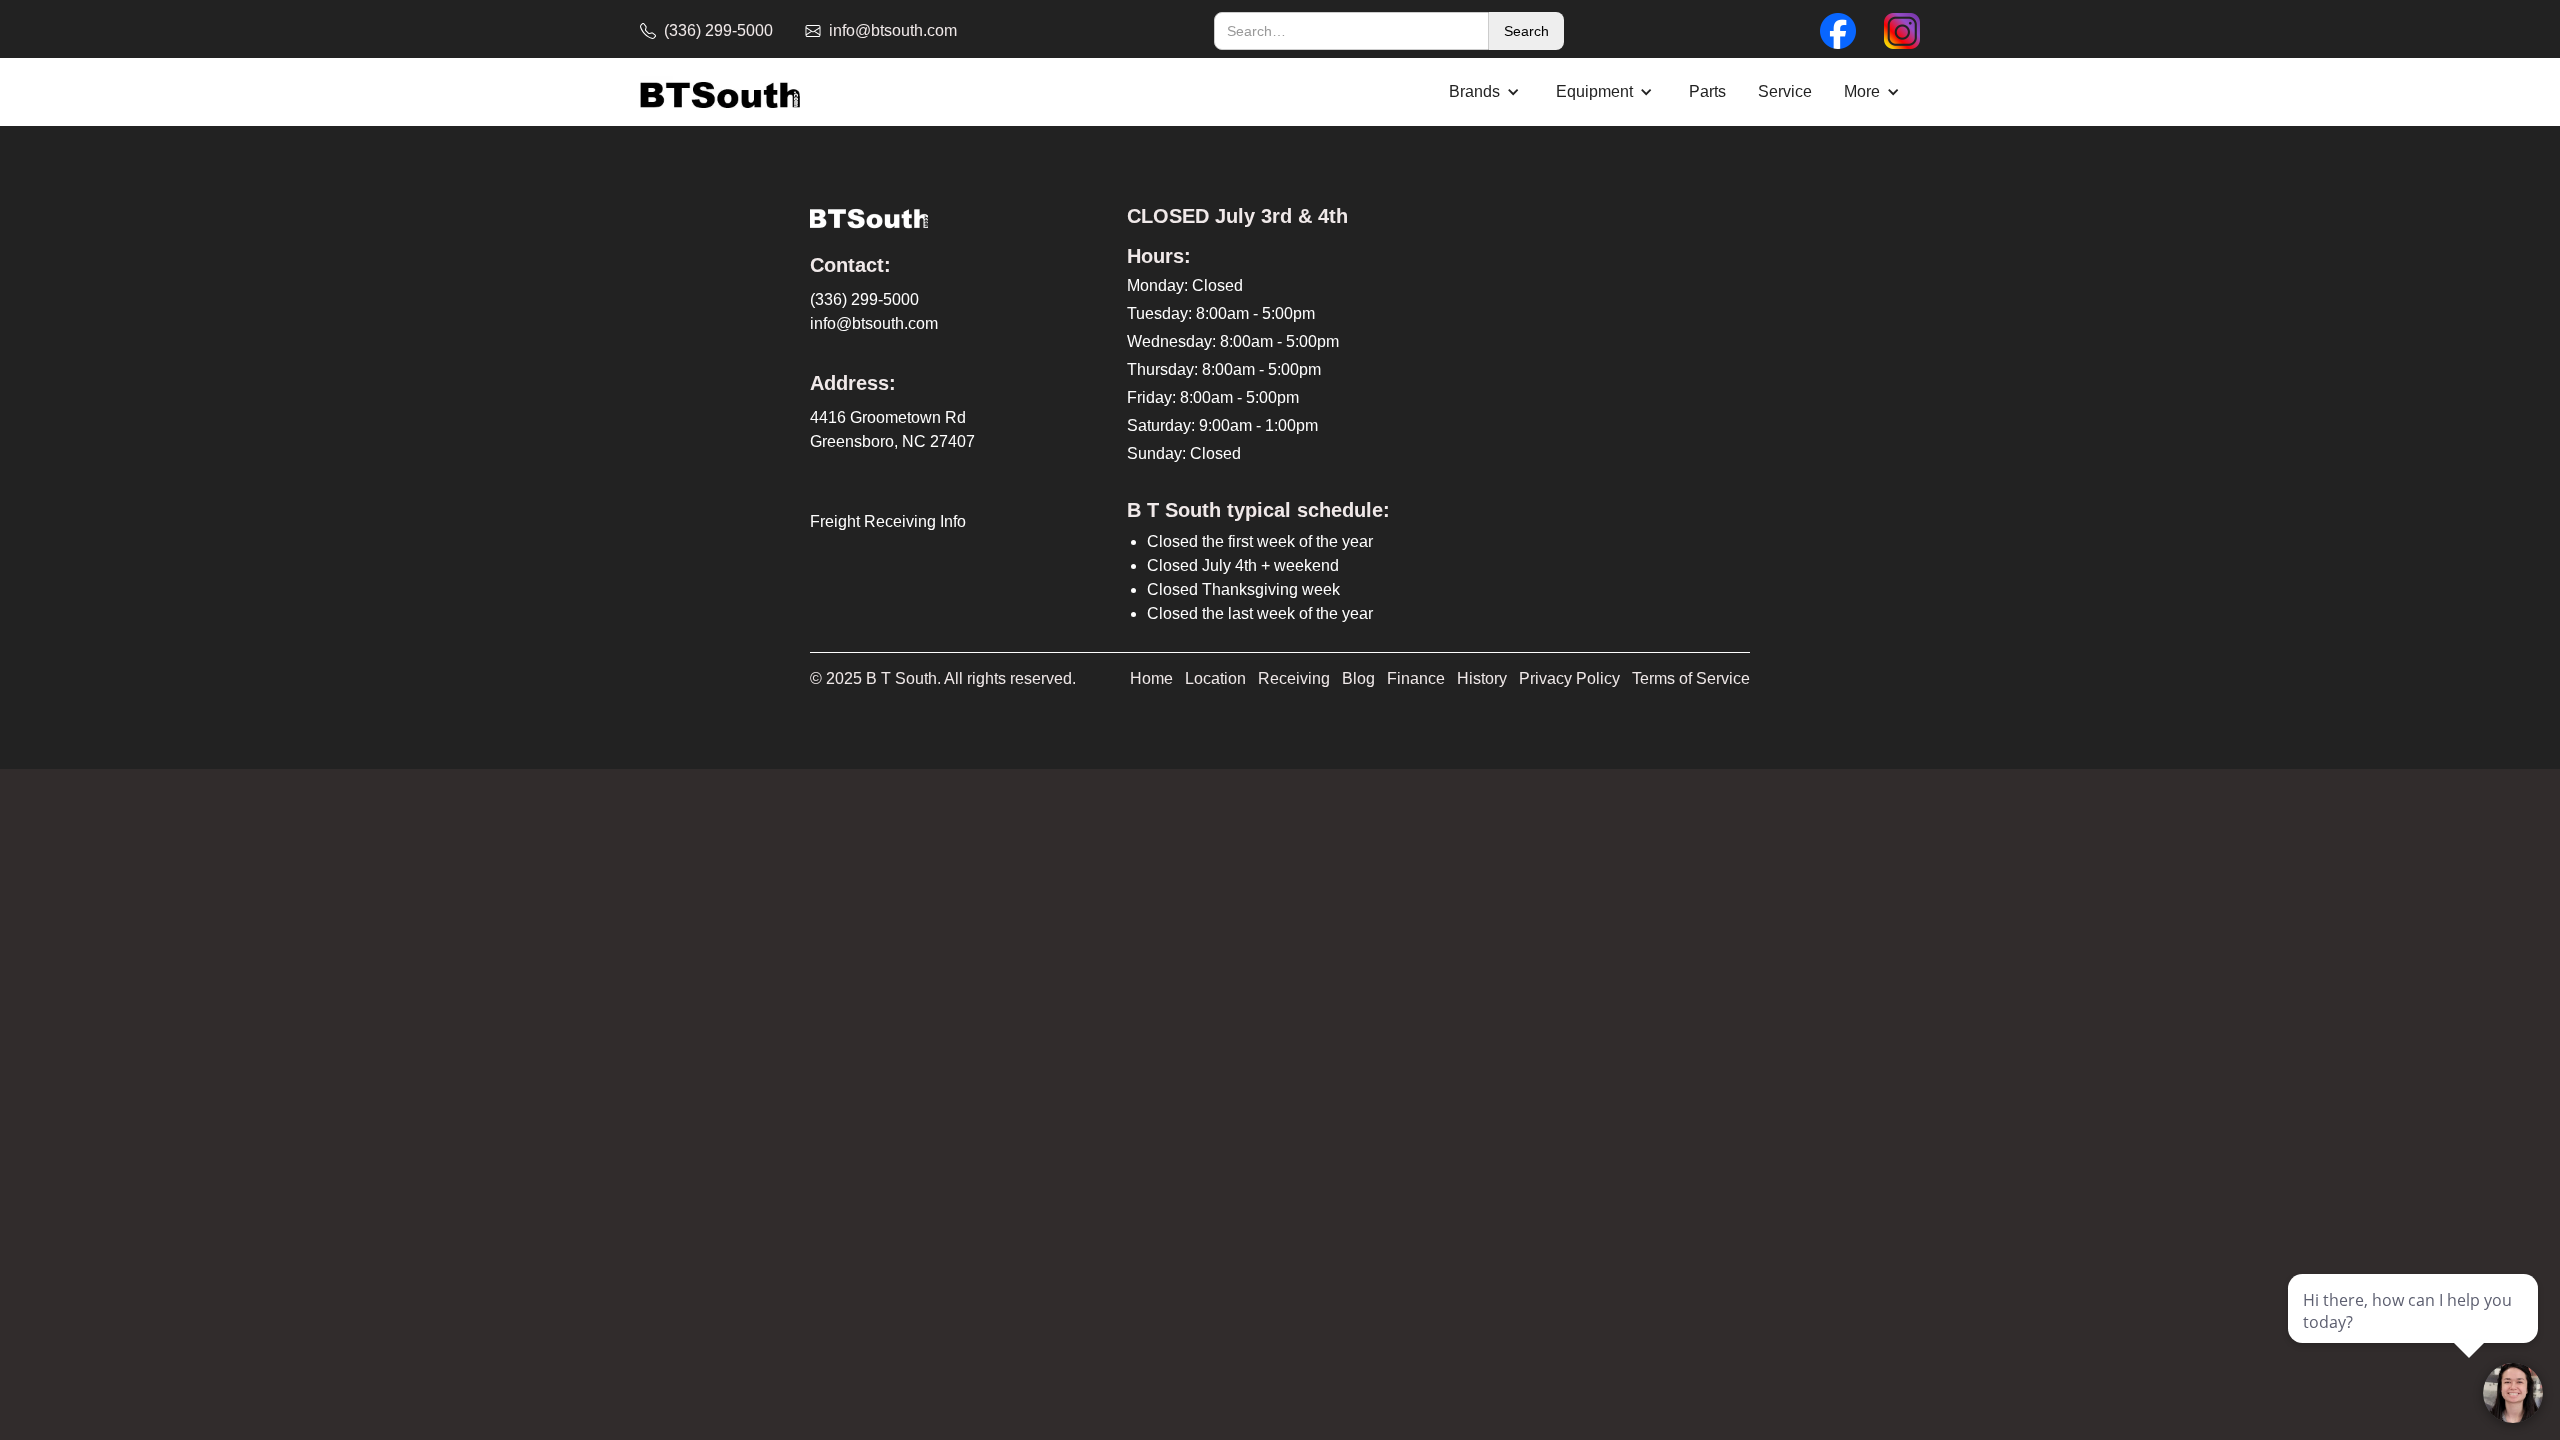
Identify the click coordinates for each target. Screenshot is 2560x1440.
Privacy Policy (1569, 678)
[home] (720, 92)
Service (1785, 91)
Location (1215, 678)
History (1482, 678)
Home (1151, 678)
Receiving (1294, 678)
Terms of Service (1691, 678)
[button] (1486, 92)
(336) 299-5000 (864, 299)
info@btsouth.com (874, 323)
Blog (1358, 678)
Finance (1416, 678)
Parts (1707, 91)
